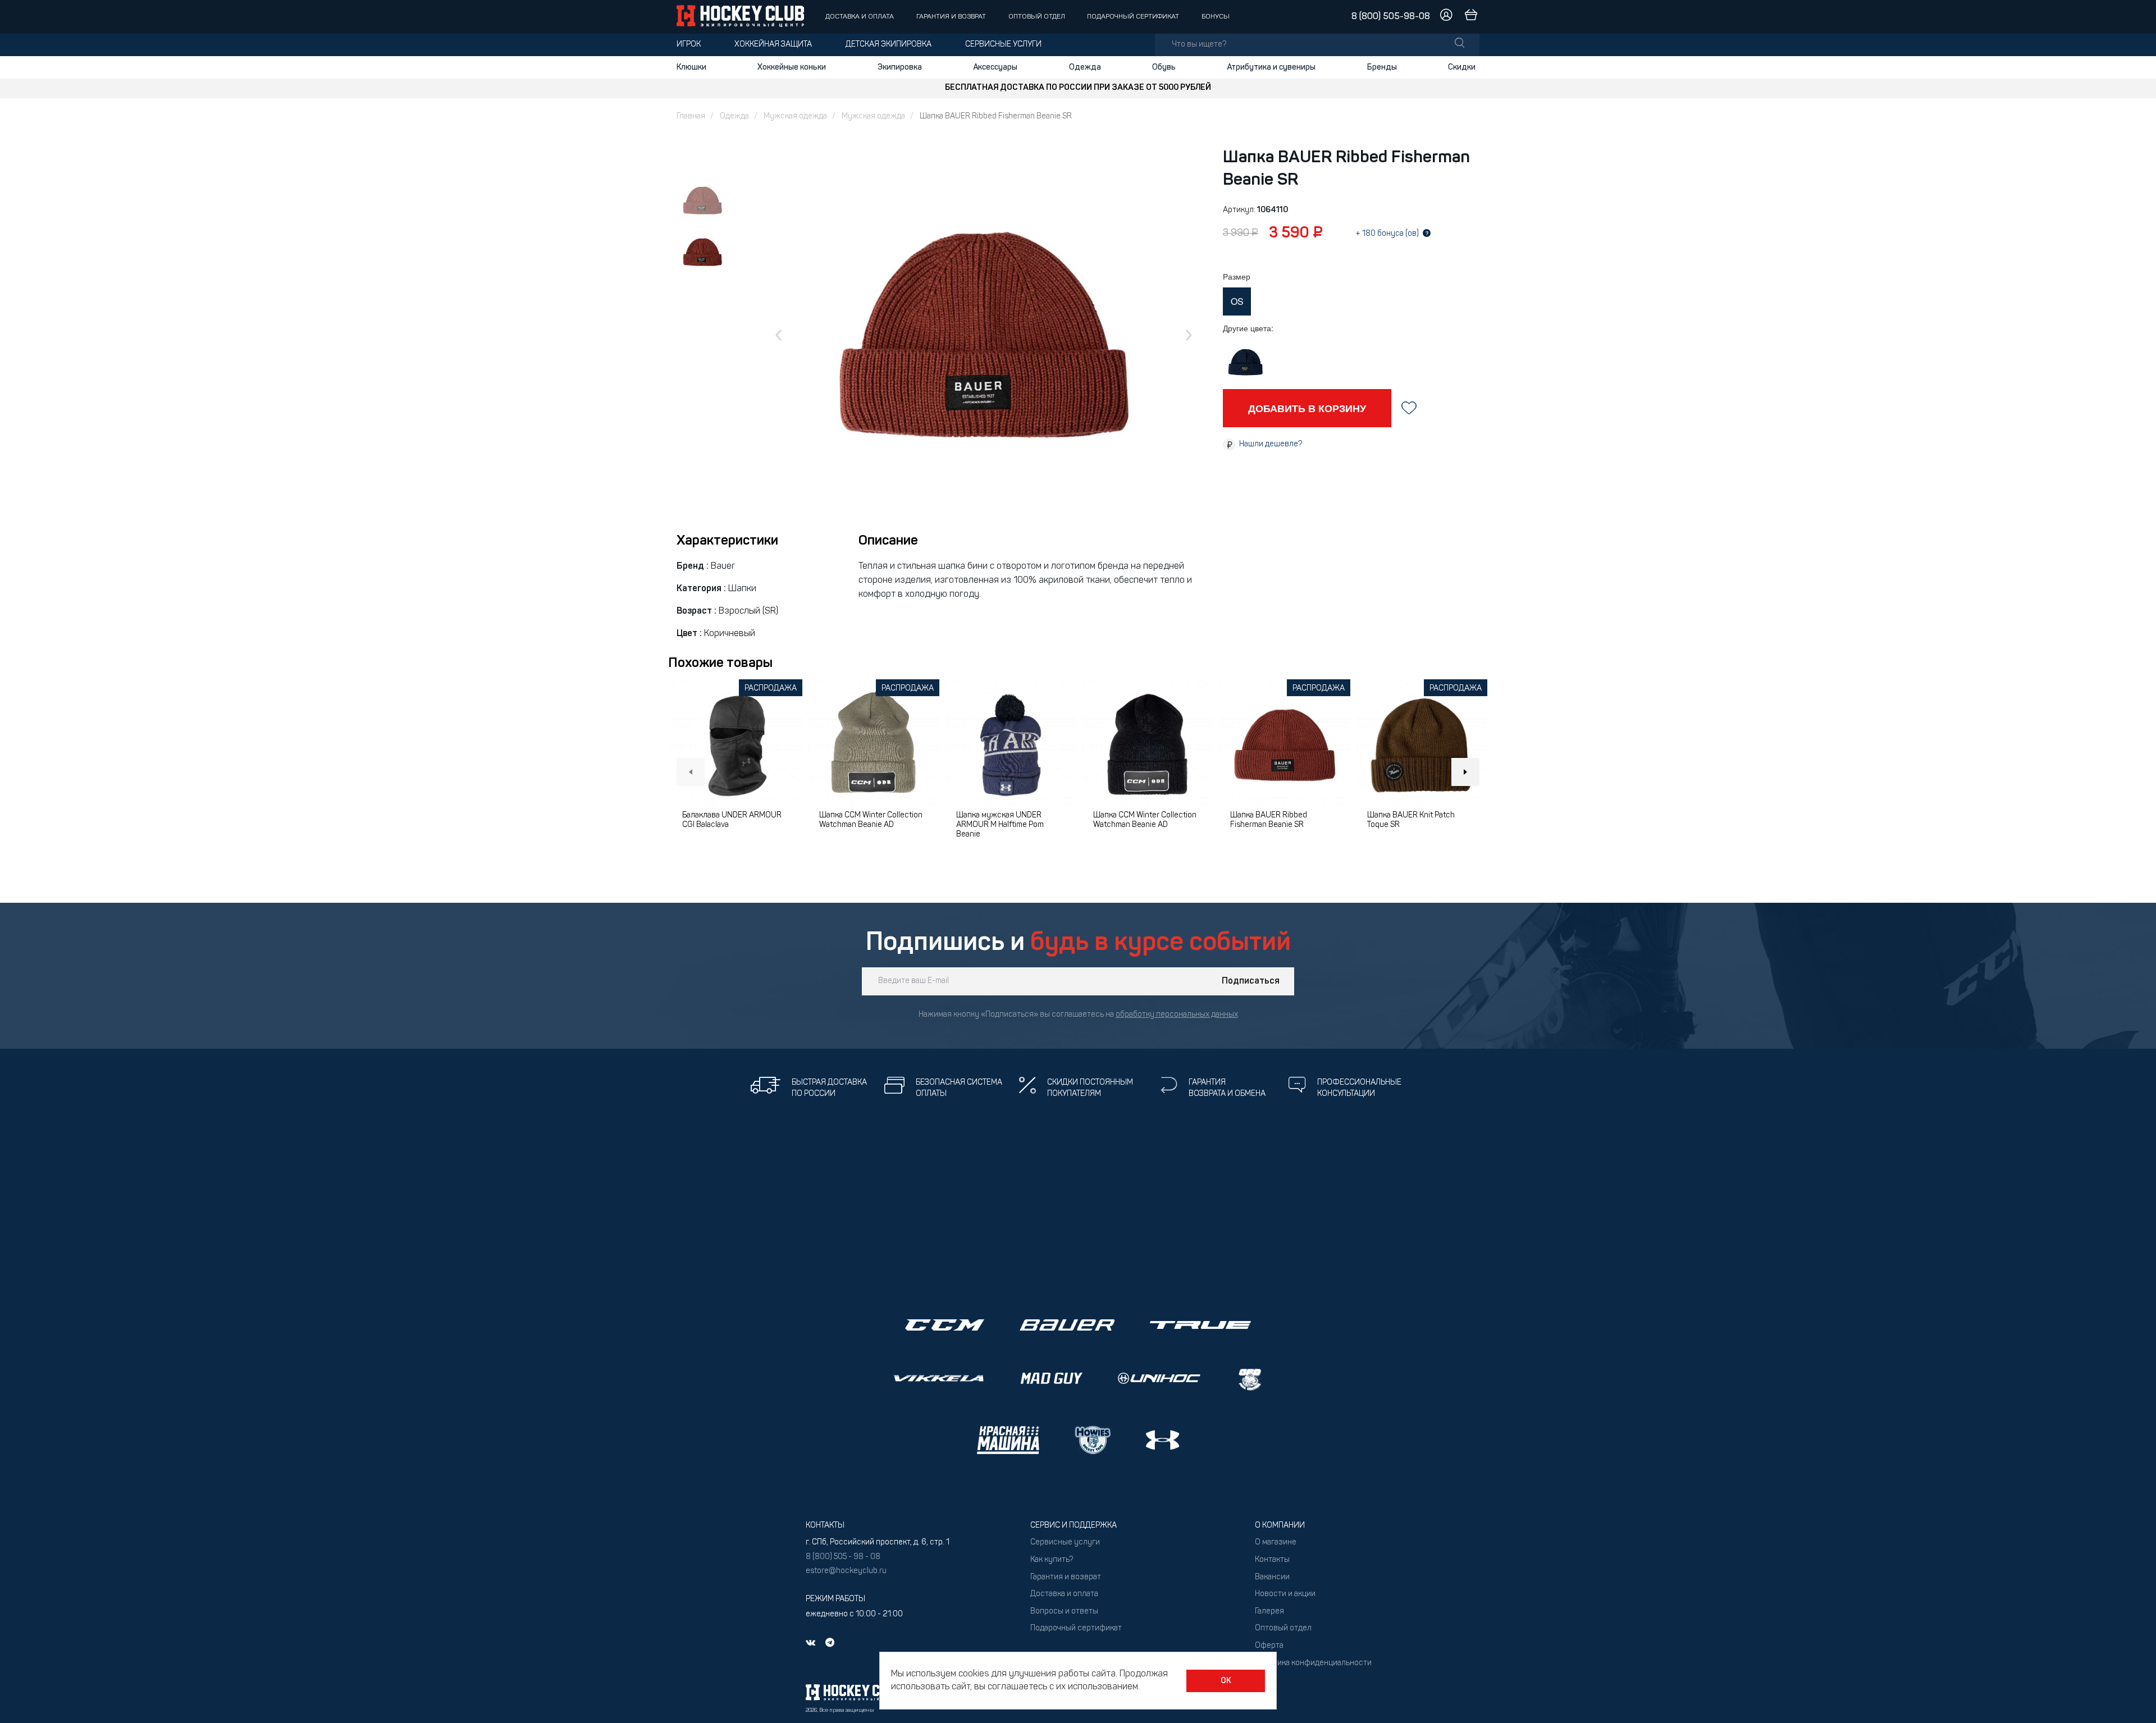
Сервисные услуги (1003, 45)
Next (1465, 772)
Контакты (1272, 1560)
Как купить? (1052, 1560)
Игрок (689, 45)
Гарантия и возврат (951, 17)
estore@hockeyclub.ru (846, 1571)
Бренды (1382, 67)
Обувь (1164, 67)
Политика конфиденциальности (1313, 1663)
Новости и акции (1285, 1594)
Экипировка (900, 67)
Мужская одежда (795, 116)
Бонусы (1216, 17)
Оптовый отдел (1037, 17)
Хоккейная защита (773, 45)
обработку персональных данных (1177, 1015)
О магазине (1276, 1543)
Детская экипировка (889, 45)
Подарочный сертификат (1133, 17)
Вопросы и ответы (1064, 1612)
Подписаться (1251, 981)
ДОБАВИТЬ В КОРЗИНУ (1307, 408)
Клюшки (691, 67)
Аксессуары (995, 67)
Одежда (1085, 67)
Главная (691, 116)
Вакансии (1272, 1577)
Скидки (1462, 67)
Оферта (1269, 1646)
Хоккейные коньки (792, 67)
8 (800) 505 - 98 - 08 (843, 1557)
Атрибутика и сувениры (1271, 67)
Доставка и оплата (860, 17)
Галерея (1269, 1612)
